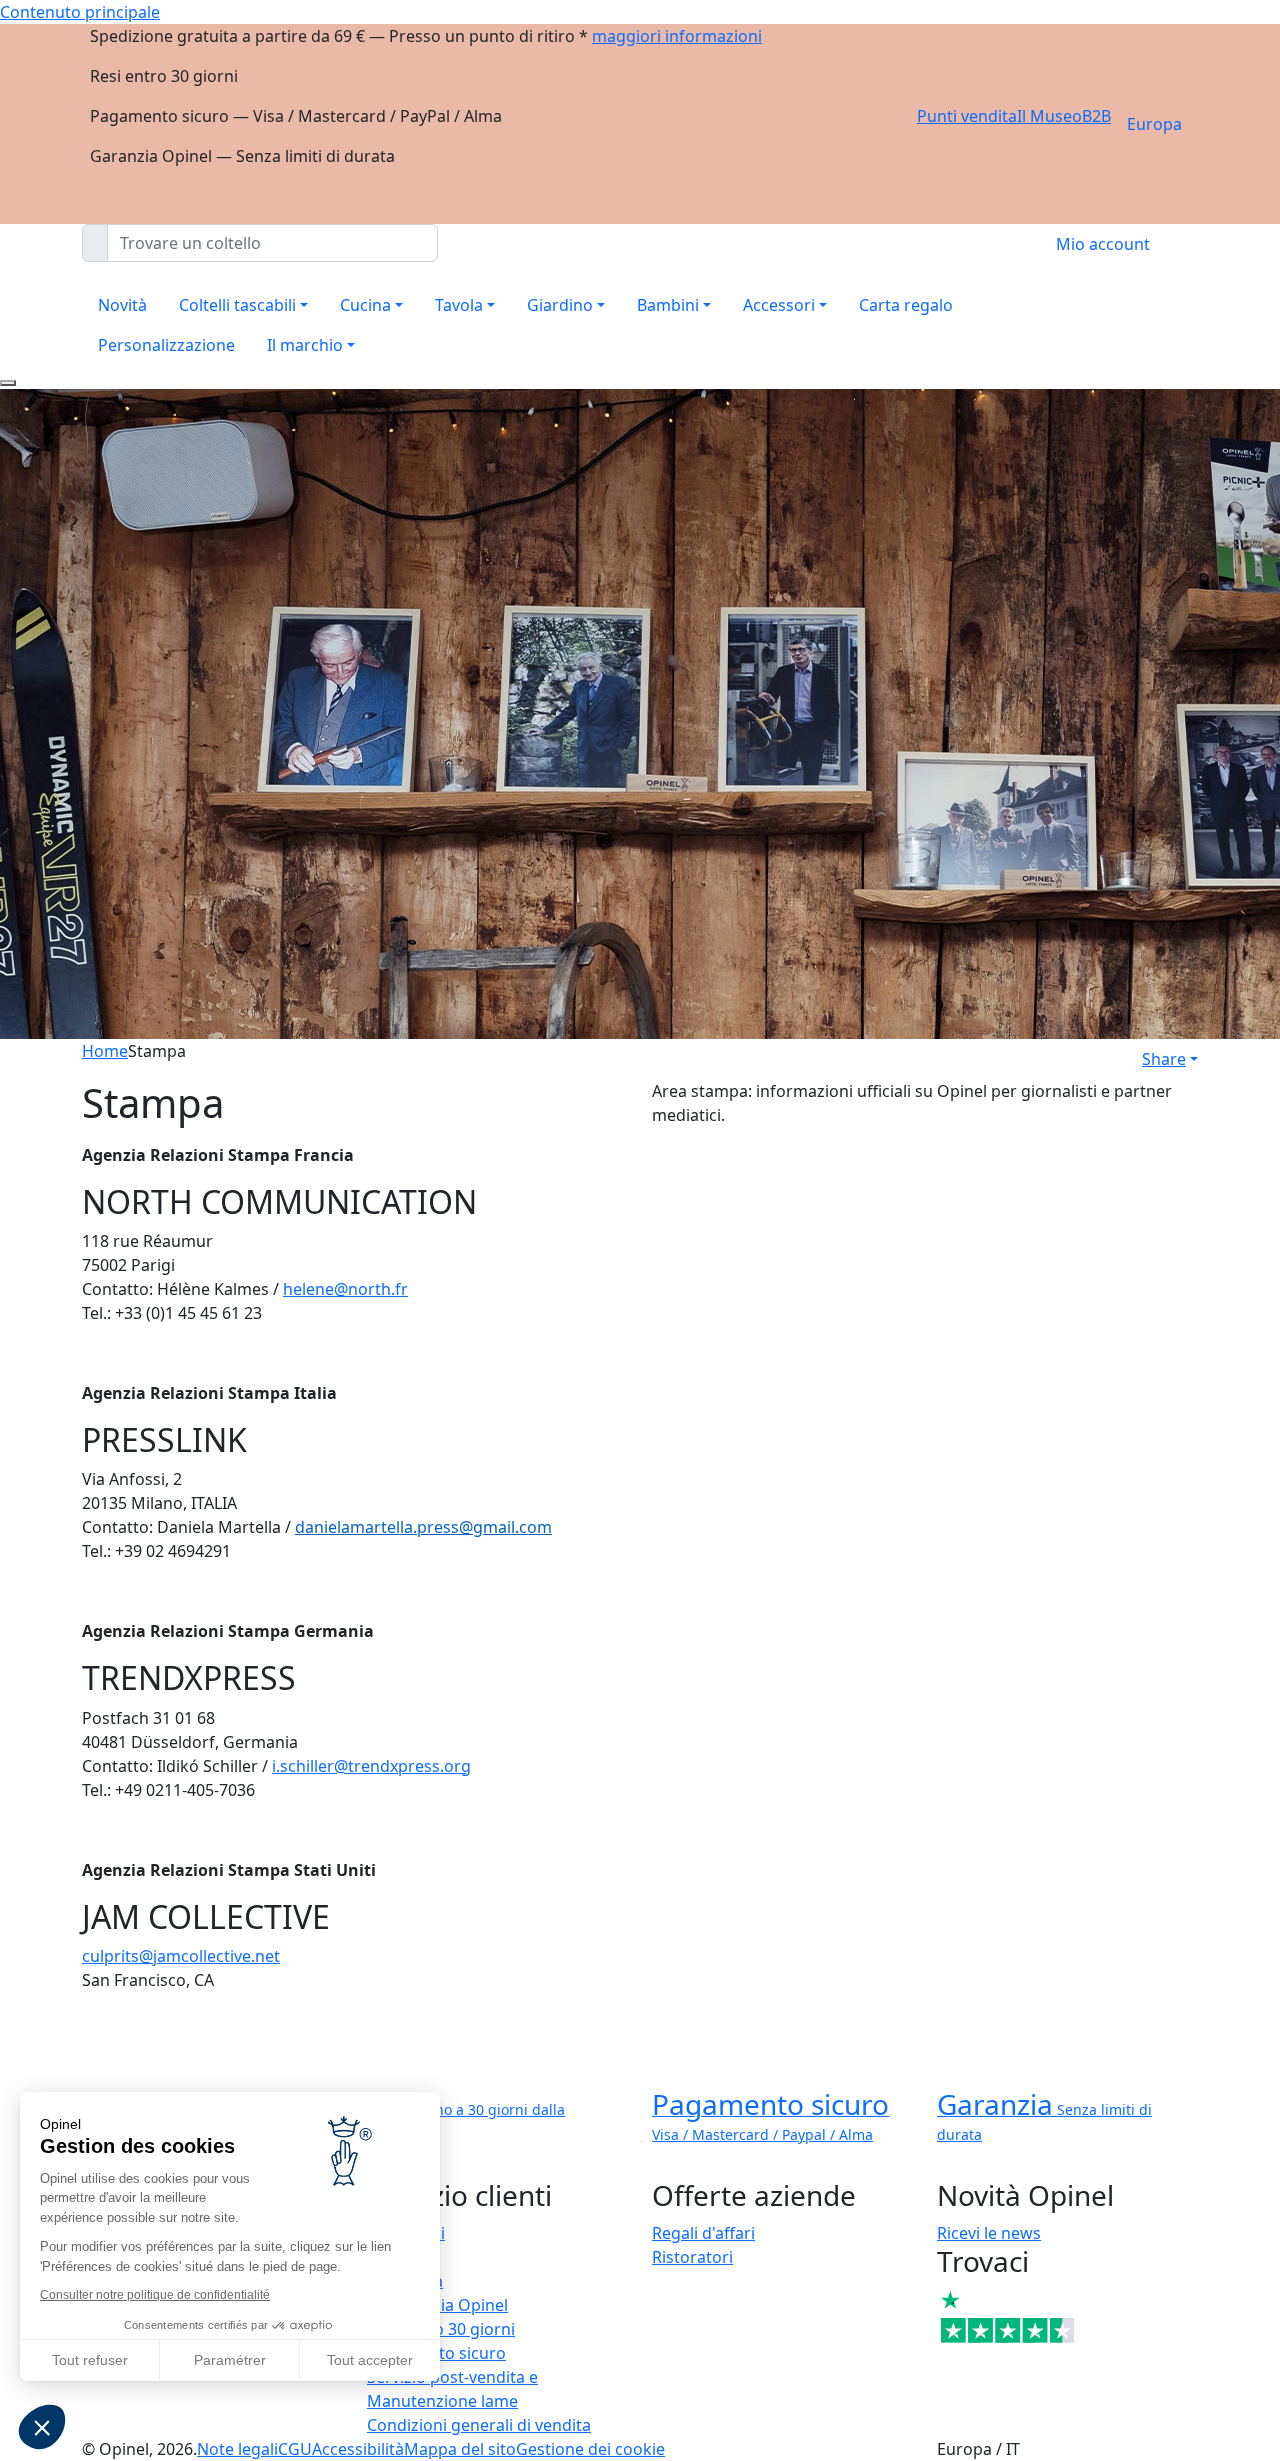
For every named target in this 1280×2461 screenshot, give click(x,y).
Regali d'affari (703, 2233)
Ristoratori (692, 2257)
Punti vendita (967, 116)
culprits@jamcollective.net (181, 1956)
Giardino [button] (560, 305)
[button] (42, 2427)
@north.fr (371, 1289)
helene (308, 1289)
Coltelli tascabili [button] (237, 305)
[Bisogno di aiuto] (8, 383)
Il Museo (1049, 116)
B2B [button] (1096, 116)
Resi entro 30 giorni (441, 2329)
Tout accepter (370, 2360)
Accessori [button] (779, 305)
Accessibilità (358, 2449)
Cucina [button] (365, 305)
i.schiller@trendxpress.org (371, 1766)
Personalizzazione (166, 345)
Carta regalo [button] (906, 305)
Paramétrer (230, 2360)
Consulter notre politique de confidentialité (155, 2295)
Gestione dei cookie (590, 2449)
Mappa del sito (460, 2449)
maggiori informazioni (677, 36)
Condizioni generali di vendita (479, 2425)
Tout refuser (90, 2360)
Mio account (1103, 244)
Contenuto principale (80, 12)
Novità (122, 305)
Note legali (237, 2449)
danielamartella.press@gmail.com (423, 1527)
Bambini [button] (668, 305)
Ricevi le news (989, 2233)
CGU (295, 2449)
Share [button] (1164, 1059)
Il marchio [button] (305, 345)
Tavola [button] (459, 305)
